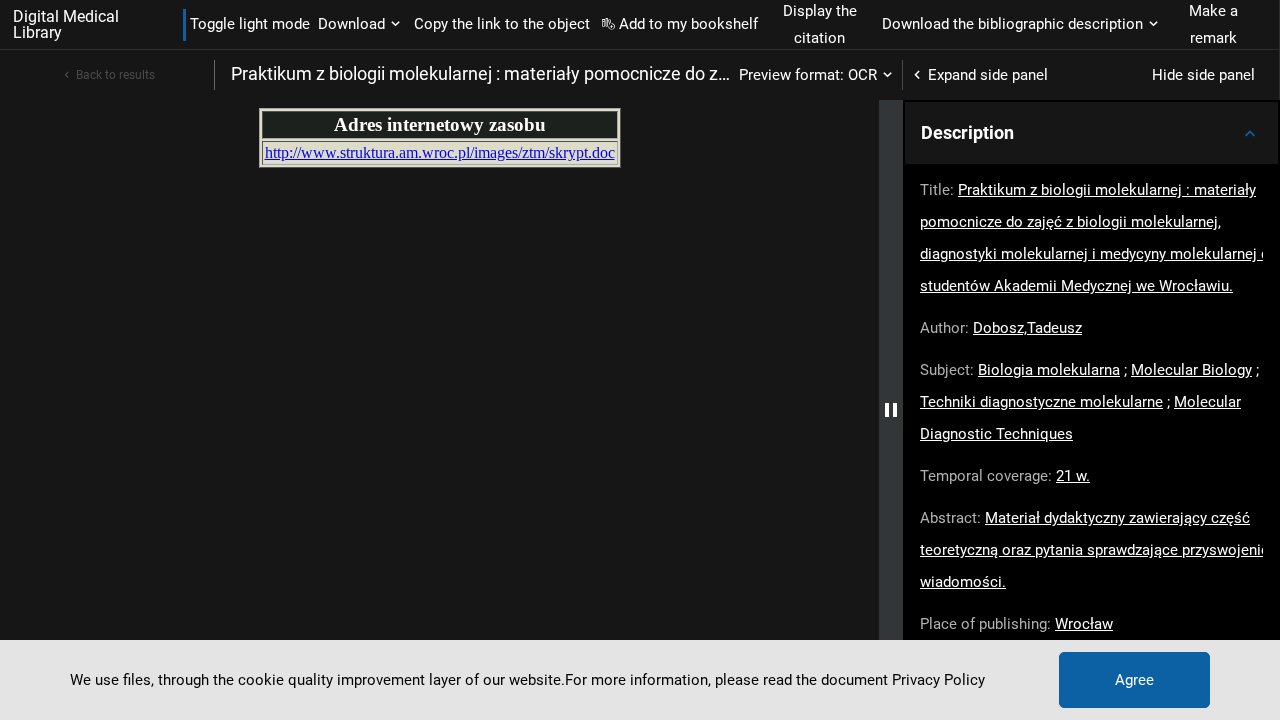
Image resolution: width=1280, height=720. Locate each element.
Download (351, 24)
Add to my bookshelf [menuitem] (688, 24)
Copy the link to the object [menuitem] (502, 24)
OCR (862, 75)
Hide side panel (1203, 75)
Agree (1134, 680)
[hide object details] (891, 410)
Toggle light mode (250, 24)
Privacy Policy (938, 680)
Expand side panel (988, 75)
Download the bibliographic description (1012, 24)
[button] (1091, 133)
